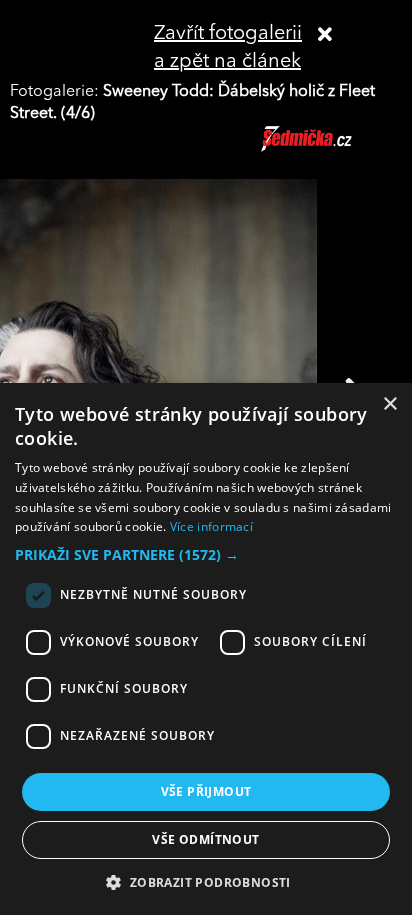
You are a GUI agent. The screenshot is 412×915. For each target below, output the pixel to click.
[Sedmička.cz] (331, 148)
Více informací (211, 526)
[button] (206, 555)
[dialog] (206, 649)
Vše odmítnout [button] (205, 839)
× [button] (389, 404)
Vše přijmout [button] (206, 791)
